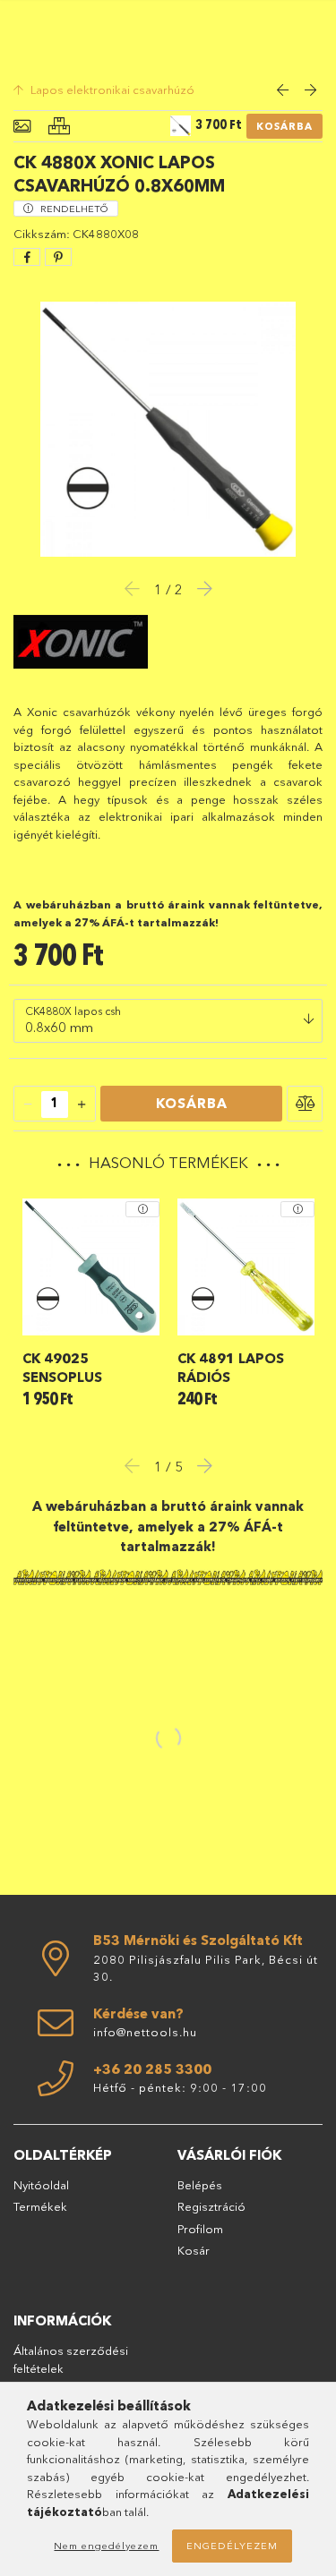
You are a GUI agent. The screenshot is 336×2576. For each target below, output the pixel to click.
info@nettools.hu (145, 2032)
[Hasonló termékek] (59, 127)
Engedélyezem (232, 2546)
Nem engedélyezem (106, 2546)
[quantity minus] (28, 1105)
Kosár (194, 2250)
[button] (305, 1104)
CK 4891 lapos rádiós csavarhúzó (231, 1368)
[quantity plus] (82, 1105)
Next (200, 1465)
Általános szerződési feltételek (71, 2359)
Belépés (200, 2185)
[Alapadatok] (22, 127)
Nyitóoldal (41, 2185)
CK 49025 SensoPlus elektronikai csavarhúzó (72, 1368)
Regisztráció (211, 2206)
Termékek (40, 2206)
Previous (137, 1465)
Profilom (200, 2229)
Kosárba (284, 126)
